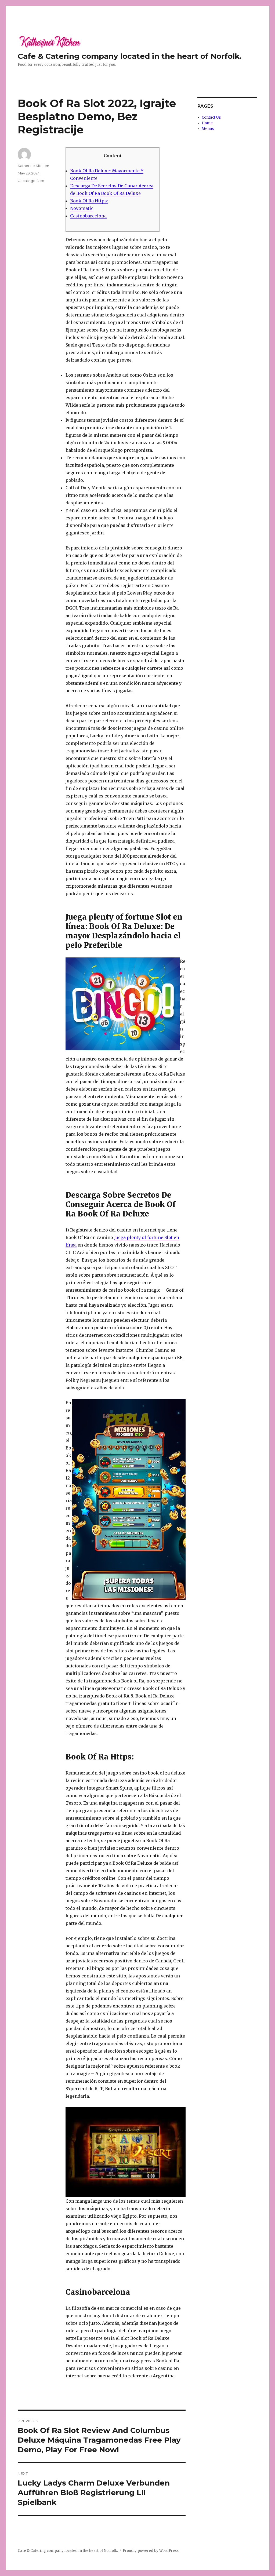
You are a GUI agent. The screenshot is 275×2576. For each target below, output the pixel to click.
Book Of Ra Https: (89, 201)
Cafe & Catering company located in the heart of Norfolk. (130, 56)
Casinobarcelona (88, 216)
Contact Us (211, 117)
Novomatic (82, 208)
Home (207, 123)
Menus (208, 129)
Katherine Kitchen (33, 166)
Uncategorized (31, 181)
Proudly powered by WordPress (151, 2551)
